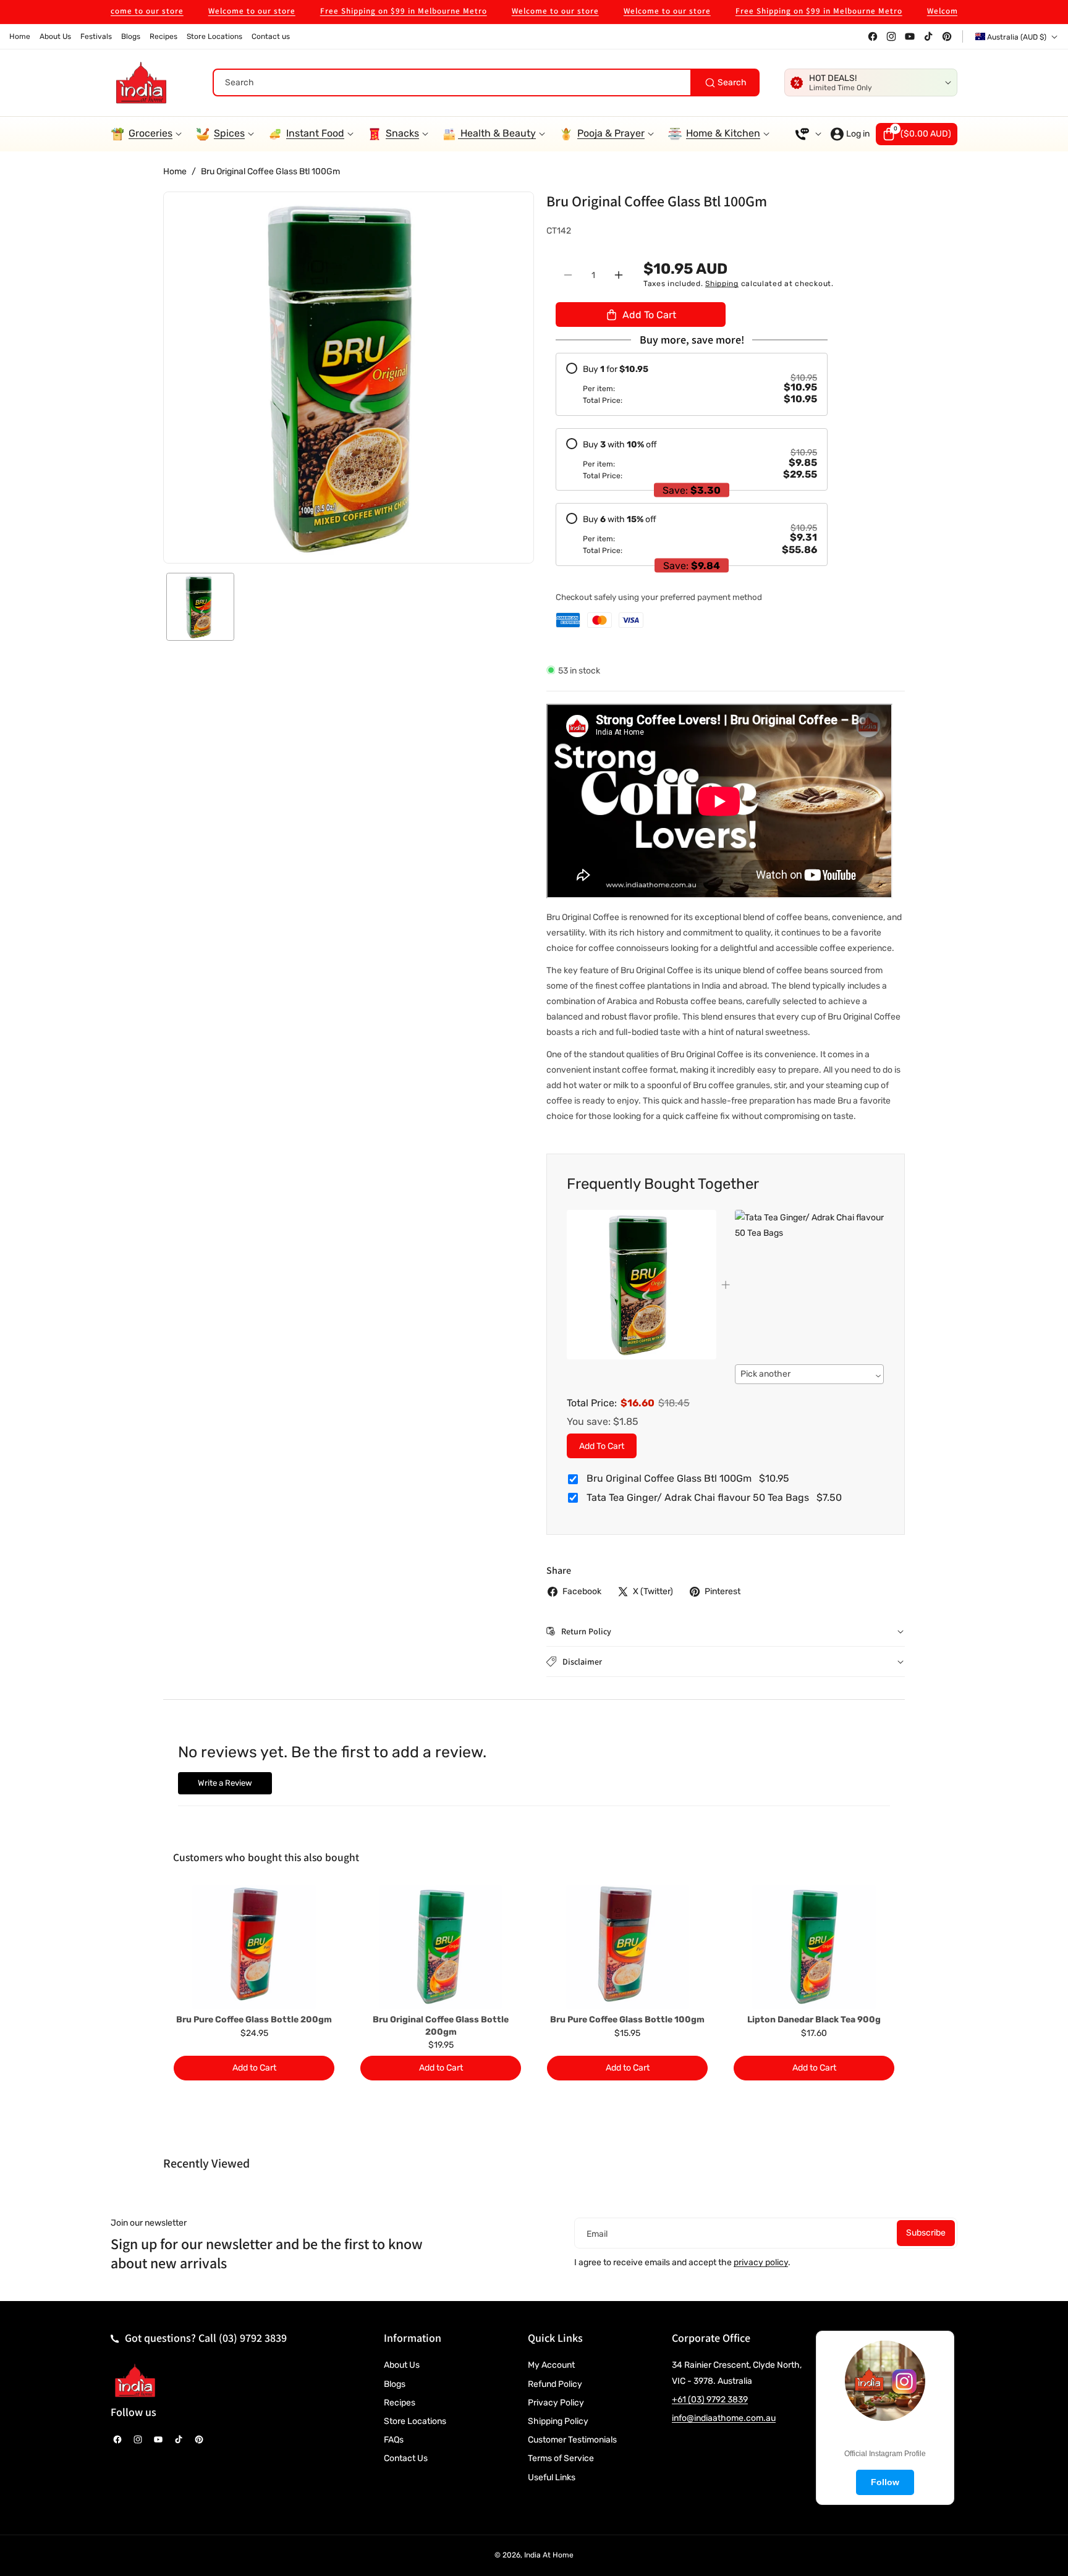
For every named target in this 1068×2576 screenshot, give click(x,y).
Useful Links (552, 2477)
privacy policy (761, 2262)
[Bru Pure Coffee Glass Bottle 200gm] (254, 1947)
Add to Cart (602, 1446)
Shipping (722, 284)
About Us (402, 2365)
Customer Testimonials (572, 2440)
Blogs (395, 2384)
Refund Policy (555, 2384)
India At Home (549, 2555)
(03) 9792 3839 (253, 2338)
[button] (917, 134)
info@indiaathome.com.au (724, 2418)
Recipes (400, 2403)
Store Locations (415, 2421)
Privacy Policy (556, 2403)
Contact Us (406, 2458)
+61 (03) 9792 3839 (710, 2400)
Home (175, 171)
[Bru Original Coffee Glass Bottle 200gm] (441, 1947)
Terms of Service (561, 2458)
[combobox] (486, 82)
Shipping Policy (558, 2421)
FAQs (394, 2440)
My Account (551, 2365)
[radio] (692, 384)
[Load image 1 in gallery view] (200, 607)
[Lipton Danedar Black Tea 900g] (814, 1947)
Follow (885, 2482)
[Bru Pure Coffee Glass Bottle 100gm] (627, 1947)
